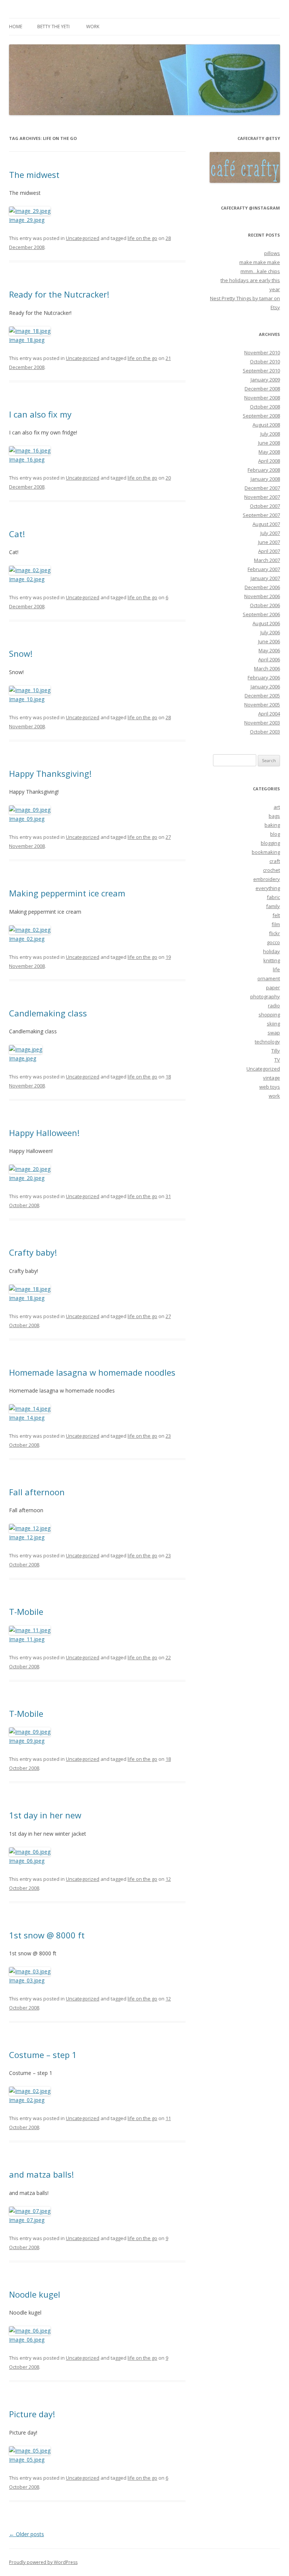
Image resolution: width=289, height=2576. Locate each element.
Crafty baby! (33, 1252)
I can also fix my (40, 414)
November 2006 (262, 596)
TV (277, 1060)
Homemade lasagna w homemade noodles (92, 1372)
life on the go (142, 238)
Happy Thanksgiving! (50, 773)
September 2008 (261, 416)
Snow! (21, 653)
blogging (270, 843)
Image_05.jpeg (27, 2460)
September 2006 (261, 614)
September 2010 (261, 371)
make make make (260, 262)
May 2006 (269, 650)
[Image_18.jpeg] (30, 331)
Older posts (27, 2534)
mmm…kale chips (260, 271)
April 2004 (269, 714)
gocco (273, 942)
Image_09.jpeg (27, 819)
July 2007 (270, 533)
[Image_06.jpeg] (30, 1852)
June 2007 (269, 542)
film (276, 924)
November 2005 (262, 705)
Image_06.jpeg (27, 1861)
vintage (272, 1078)
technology (267, 1042)
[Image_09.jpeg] (30, 810)
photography (265, 996)
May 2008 (269, 452)
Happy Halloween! (44, 1133)
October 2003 (265, 732)
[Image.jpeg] (26, 1049)
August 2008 (266, 425)
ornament (269, 978)
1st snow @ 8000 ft (47, 1935)
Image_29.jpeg (27, 220)
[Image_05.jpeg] (30, 2451)
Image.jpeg (23, 1058)
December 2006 (262, 587)
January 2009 (265, 380)
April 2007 (269, 551)
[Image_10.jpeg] (30, 690)
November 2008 (262, 398)
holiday (272, 951)
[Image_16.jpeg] (30, 450)
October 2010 (265, 361)
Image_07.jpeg (27, 2220)
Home (16, 27)
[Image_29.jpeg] (30, 211)
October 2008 (265, 407)
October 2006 (265, 605)
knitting (272, 960)
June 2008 (269, 443)
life (276, 969)
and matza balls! (41, 2174)
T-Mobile (26, 1612)
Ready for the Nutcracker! (59, 294)
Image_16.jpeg (27, 459)
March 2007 (267, 560)
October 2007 (265, 506)
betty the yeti (53, 27)
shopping (269, 1015)
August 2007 (266, 524)
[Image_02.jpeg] (30, 570)
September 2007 (261, 515)
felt (276, 915)
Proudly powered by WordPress (43, 2562)
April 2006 (269, 659)
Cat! (17, 534)
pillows (272, 253)
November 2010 (262, 352)
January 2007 (265, 578)
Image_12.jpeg (27, 1537)
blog (275, 834)
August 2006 (266, 623)
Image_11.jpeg (27, 1639)
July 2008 (270, 434)
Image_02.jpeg (27, 579)
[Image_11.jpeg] (30, 1630)
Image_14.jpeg (27, 1418)
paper (273, 987)
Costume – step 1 (43, 2055)
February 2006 (264, 677)
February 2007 (264, 569)
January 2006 (265, 687)
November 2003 (262, 723)
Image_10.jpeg (27, 699)
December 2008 (262, 389)
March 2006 (267, 668)
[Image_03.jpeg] (30, 1971)
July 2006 (270, 632)
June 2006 (269, 641)
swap (274, 1033)
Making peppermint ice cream (67, 893)
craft (275, 861)
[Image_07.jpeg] (30, 2211)
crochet (272, 870)
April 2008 (269, 461)
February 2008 (264, 470)
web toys (270, 1087)
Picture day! (32, 2414)
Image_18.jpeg (27, 340)
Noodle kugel (35, 2294)
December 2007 (262, 488)
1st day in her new (45, 1815)
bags (274, 816)
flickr (275, 933)
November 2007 (262, 497)
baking (272, 825)
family (273, 906)
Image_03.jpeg (27, 1980)
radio (274, 1005)
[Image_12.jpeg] (30, 1528)
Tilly (276, 1051)
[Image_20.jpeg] (30, 1169)
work (93, 27)
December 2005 (262, 696)
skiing (273, 1024)
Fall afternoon (37, 1492)
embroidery (267, 879)
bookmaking (266, 852)
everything (268, 888)
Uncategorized (83, 238)
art (277, 807)
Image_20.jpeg (27, 1178)
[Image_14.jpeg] (30, 1409)
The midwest (34, 175)
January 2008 (265, 479)
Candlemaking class (48, 1013)
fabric (273, 897)
